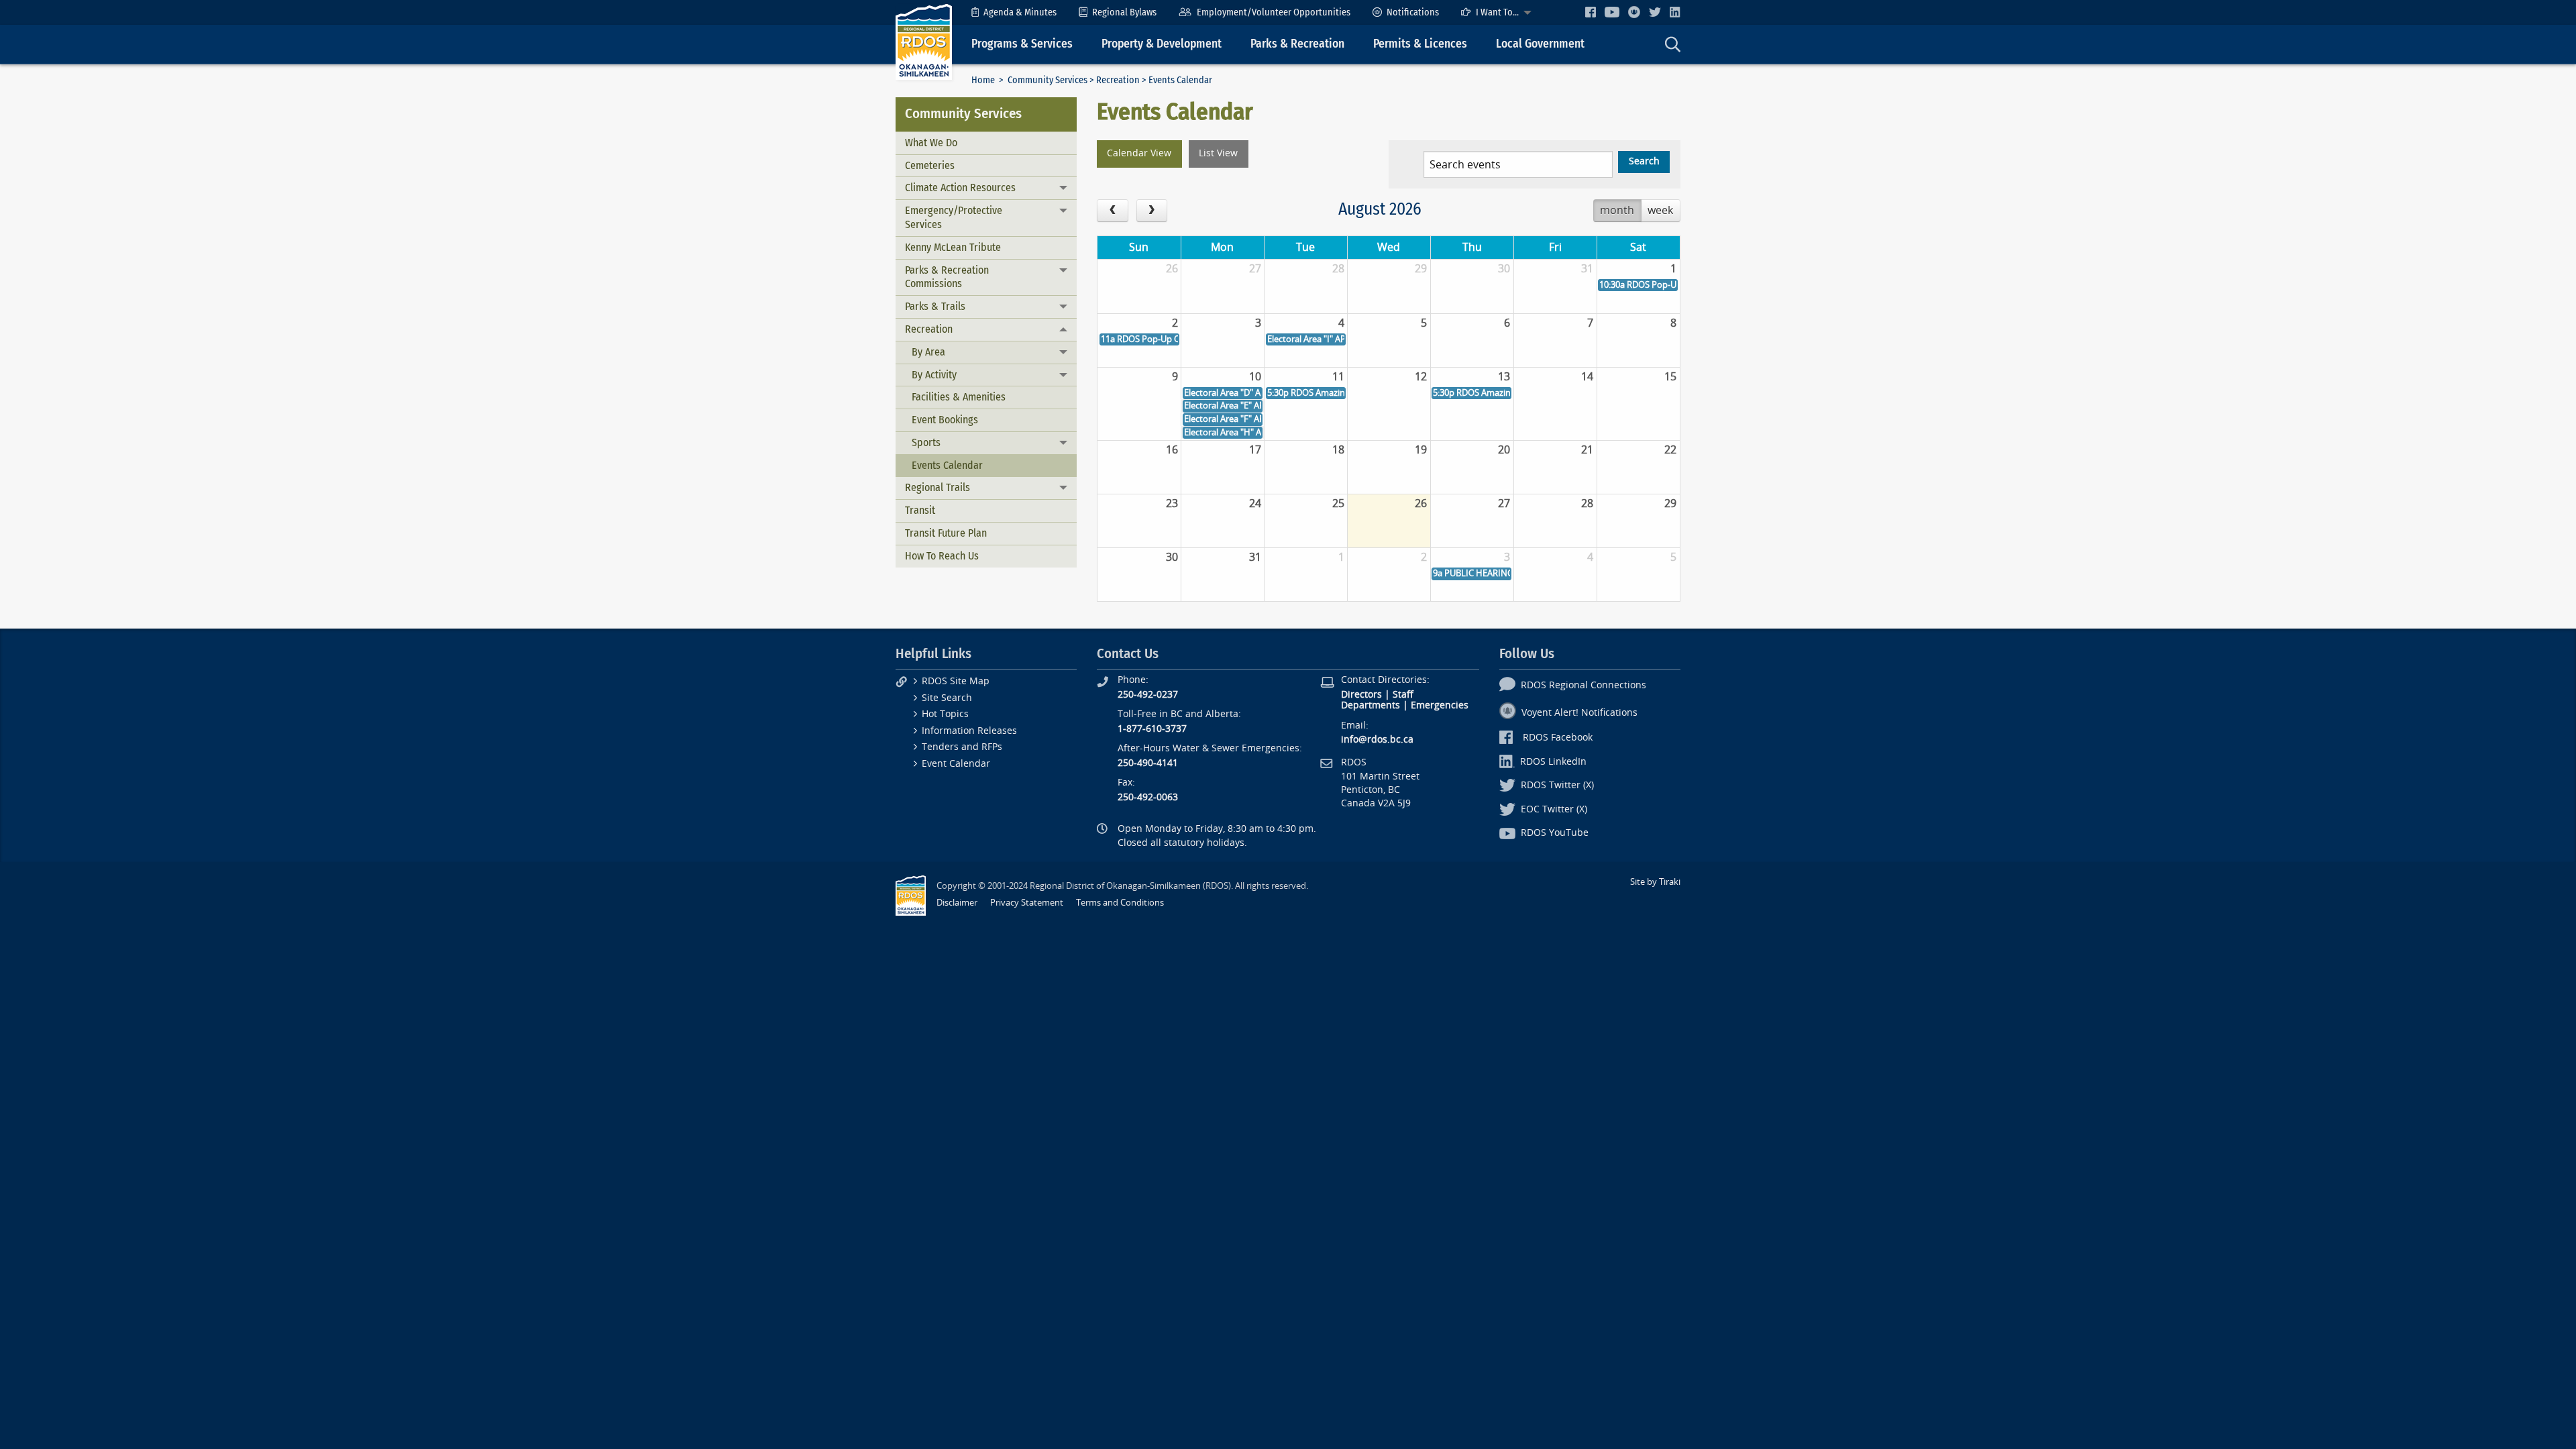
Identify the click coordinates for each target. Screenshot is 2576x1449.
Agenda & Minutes (1020, 12)
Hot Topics (945, 714)
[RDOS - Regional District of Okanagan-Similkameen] (924, 41)
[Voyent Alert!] (1634, 12)
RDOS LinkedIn (1553, 762)
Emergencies (1440, 705)
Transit (920, 510)
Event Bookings (945, 420)
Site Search (947, 698)
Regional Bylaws (1124, 12)
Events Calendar (947, 465)
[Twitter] (1655, 12)
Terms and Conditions (1120, 903)
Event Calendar (956, 764)
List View (1218, 153)
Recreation (1118, 80)
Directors (1361, 695)
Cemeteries (930, 165)
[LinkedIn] (1675, 12)
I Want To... (1497, 12)
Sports (926, 442)
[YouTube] (1612, 12)
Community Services (1048, 80)
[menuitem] (1014, 12)
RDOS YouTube (1555, 833)
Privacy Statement (1027, 903)
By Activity (934, 375)
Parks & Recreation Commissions (947, 277)
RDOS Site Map (956, 681)
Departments (1371, 705)
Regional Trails (937, 487)
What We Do (931, 143)
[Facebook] (1591, 12)
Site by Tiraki (1655, 882)
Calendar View (1139, 153)
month (1617, 210)
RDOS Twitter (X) (1557, 785)
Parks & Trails (935, 306)
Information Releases (969, 731)
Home (983, 80)
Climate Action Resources (960, 187)
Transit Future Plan (946, 533)
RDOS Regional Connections (1584, 685)
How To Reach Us (942, 556)
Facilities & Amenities (959, 397)
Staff (1403, 695)
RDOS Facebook (1558, 738)
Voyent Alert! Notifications (1579, 713)
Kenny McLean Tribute (953, 247)
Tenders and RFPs (962, 747)
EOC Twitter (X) (1554, 809)
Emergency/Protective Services (954, 217)
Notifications (1413, 12)
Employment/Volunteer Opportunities (1274, 12)
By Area (928, 352)
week (1660, 210)
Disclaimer (957, 903)
